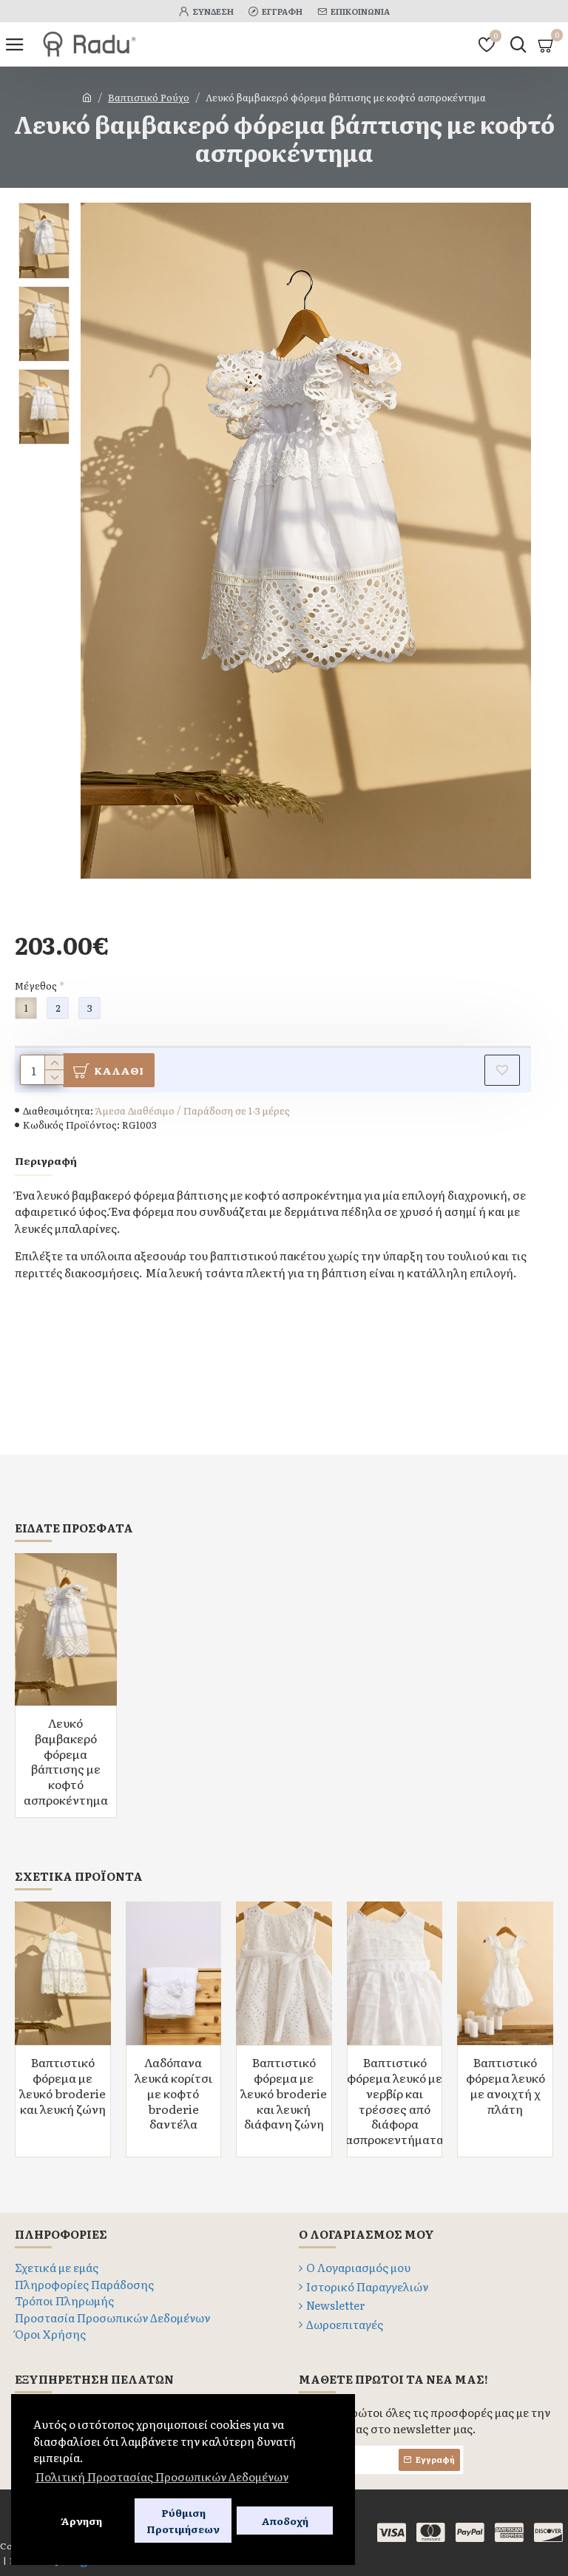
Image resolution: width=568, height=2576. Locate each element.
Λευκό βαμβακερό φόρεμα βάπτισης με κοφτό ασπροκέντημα (66, 1761)
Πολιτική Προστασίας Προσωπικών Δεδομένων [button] (162, 2477)
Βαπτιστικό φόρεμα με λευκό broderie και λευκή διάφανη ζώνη (284, 2093)
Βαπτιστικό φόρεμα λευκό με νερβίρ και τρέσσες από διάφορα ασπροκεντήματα (395, 2101)
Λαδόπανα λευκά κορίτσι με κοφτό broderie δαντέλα (173, 2093)
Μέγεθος (36, 986)
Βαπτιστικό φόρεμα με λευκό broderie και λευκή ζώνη (62, 2085)
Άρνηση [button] (81, 2521)
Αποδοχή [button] (285, 2521)
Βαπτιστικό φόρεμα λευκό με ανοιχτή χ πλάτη (506, 2085)
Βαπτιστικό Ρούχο (149, 97)
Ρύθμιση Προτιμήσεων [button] (183, 2521)
